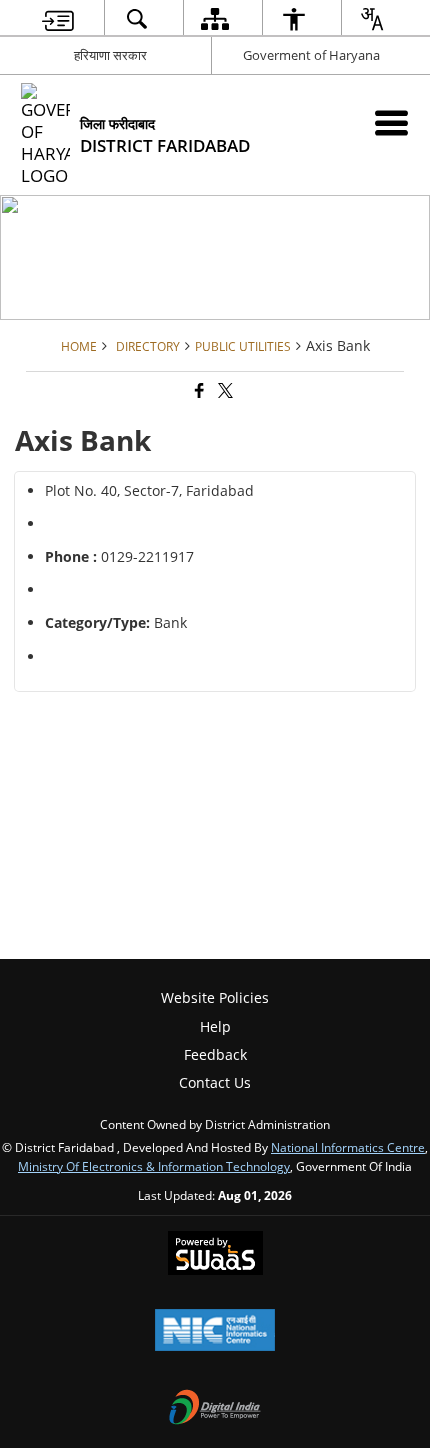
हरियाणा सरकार (110, 55)
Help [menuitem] (215, 1026)
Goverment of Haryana (311, 55)
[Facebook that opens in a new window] (198, 391)
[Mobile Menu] (391, 122)
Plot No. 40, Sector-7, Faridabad (149, 490)
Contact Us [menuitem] (215, 1082)
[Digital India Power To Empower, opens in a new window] (215, 1409)
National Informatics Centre (348, 1147)
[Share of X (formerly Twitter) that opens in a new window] (224, 391)
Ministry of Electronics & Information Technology (154, 1166)
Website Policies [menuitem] (215, 997)
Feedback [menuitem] (215, 1054)
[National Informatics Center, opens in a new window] (215, 1332)
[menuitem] (58, 18)
